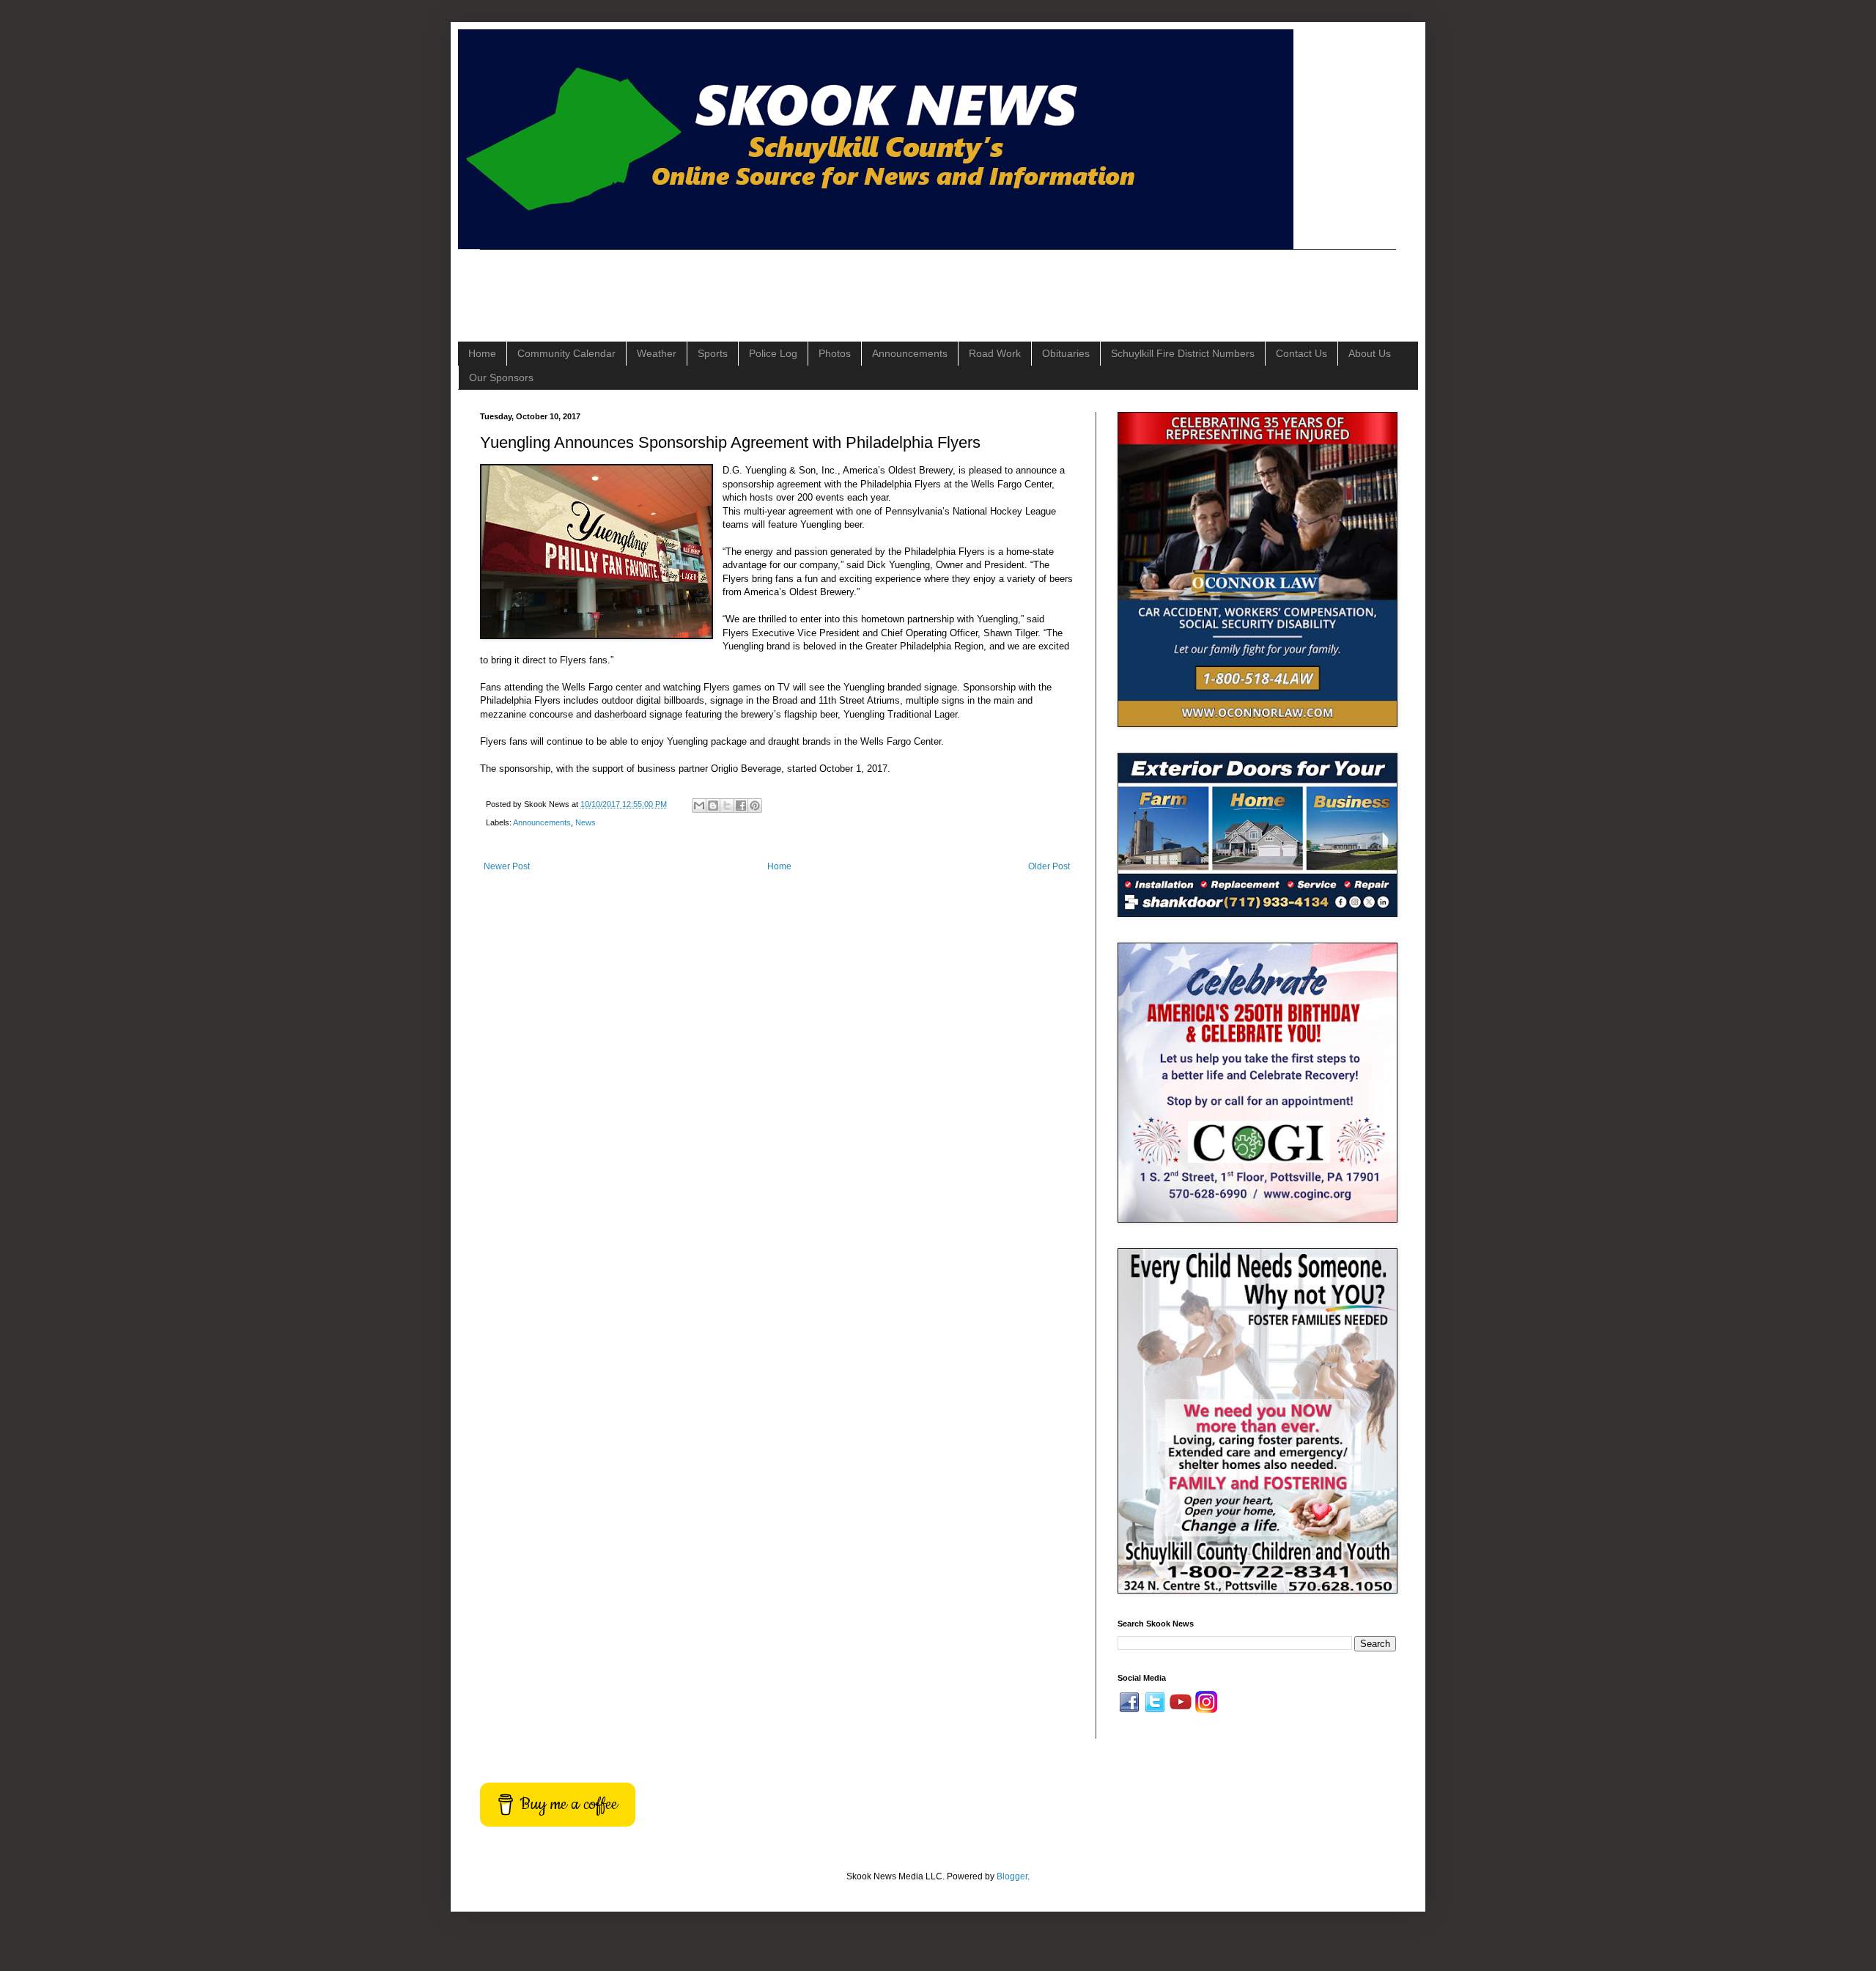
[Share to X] (727, 806)
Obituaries (1066, 353)
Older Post (1049, 866)
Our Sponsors (501, 377)
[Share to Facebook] (741, 806)
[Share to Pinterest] (755, 806)
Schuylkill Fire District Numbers (1183, 353)
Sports (713, 353)
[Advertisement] (747, 283)
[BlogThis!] (713, 806)
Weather (657, 353)
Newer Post (507, 866)
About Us (1370, 353)
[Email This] (699, 806)
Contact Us (1301, 353)
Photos (835, 353)
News (586, 822)
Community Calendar (566, 353)
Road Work (995, 353)
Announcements (910, 353)
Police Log (773, 353)
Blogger (1012, 1876)
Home (482, 353)
